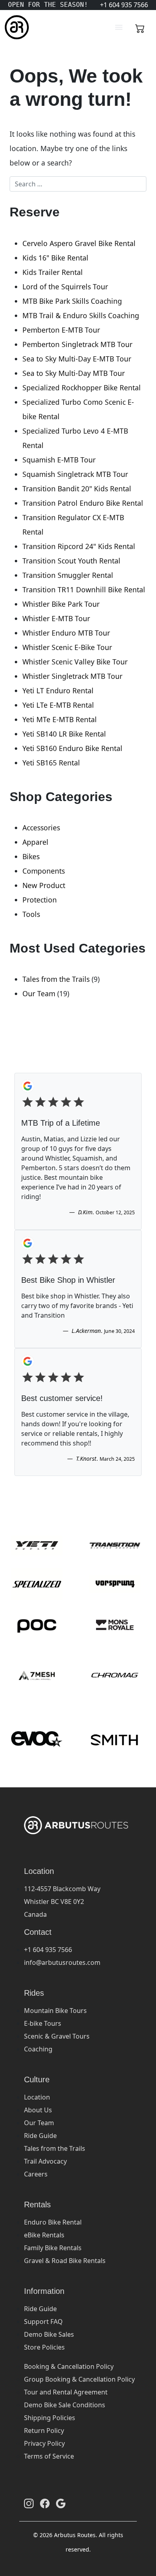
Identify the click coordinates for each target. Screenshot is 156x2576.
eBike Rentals (44, 2235)
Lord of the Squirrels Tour (65, 287)
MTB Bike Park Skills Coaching (72, 301)
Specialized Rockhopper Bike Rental (82, 388)
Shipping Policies (50, 2418)
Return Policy (44, 2431)
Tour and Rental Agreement (66, 2392)
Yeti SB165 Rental (51, 763)
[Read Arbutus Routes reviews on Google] (61, 2503)
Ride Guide (40, 2136)
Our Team (39, 993)
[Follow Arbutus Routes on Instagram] (29, 2503)
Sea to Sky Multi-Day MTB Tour (74, 373)
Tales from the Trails (56, 979)
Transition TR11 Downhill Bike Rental (84, 589)
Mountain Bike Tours (55, 2011)
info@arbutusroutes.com (62, 1962)
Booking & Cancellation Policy (69, 2366)
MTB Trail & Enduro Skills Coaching (81, 315)
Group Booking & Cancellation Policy (79, 2379)
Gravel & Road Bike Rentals (65, 2261)
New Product (44, 885)
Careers (36, 2174)
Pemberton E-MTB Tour (61, 330)
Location (37, 2097)
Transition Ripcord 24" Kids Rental (79, 546)
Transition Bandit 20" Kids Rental (77, 489)
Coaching (38, 2049)
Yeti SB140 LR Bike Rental (64, 734)
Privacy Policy (44, 2443)
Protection (40, 900)
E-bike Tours (43, 2023)
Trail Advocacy (45, 2161)
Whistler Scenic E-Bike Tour (67, 647)
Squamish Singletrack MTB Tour (75, 474)
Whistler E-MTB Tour (56, 618)
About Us (38, 2110)
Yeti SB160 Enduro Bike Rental (72, 748)
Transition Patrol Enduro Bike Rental (83, 503)
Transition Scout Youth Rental (71, 561)
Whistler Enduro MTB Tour (66, 633)
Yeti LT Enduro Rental (58, 690)
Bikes (31, 856)
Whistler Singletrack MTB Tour (72, 676)
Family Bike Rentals (53, 2248)
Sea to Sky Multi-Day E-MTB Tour (77, 359)
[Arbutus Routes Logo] (15, 27)
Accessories (41, 828)
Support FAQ (43, 2322)
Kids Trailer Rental (53, 272)
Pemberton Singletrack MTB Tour (77, 344)
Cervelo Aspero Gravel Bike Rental (79, 243)
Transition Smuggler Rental (68, 575)
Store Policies (44, 2347)
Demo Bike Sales (49, 2334)
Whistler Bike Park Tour (61, 604)
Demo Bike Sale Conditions (65, 2405)
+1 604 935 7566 (48, 1950)
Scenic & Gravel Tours (57, 2036)
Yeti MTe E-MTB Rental (60, 719)
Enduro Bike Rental (53, 2222)
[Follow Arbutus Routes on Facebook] (45, 2503)
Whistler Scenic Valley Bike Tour (75, 662)
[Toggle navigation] (119, 27)
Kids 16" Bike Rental (55, 258)
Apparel (35, 842)
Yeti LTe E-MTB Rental (58, 705)
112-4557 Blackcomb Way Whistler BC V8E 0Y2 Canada (62, 1902)
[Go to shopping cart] (140, 27)
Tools (31, 914)
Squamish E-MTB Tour (59, 460)
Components (44, 871)
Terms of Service (49, 2456)
